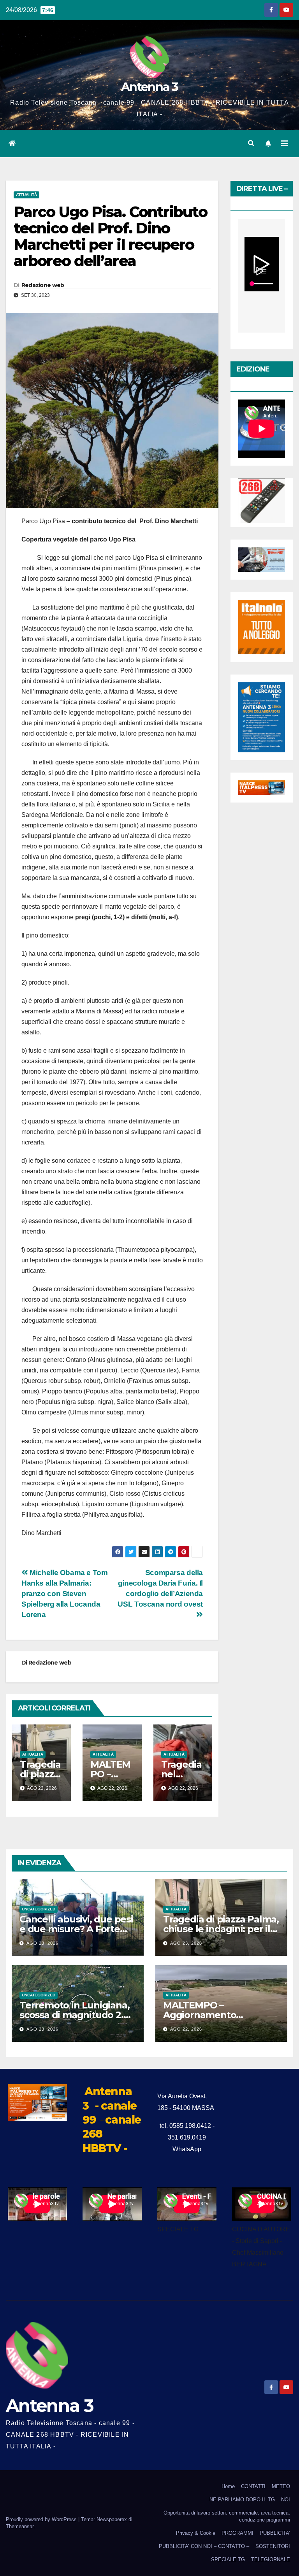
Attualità (26, 195)
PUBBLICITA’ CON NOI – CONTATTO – (204, 2546)
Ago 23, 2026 (42, 1943)
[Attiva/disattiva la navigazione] (285, 144)
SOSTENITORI (273, 2546)
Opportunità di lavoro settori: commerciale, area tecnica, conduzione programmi (227, 2516)
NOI (286, 2500)
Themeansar (20, 2526)
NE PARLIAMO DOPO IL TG (242, 2500)
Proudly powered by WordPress (42, 2519)
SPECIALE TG (228, 2559)
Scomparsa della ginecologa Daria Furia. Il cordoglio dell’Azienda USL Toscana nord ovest (160, 1588)
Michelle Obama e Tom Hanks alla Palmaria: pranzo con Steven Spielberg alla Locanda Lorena (65, 1594)
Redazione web (43, 285)
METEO (281, 2486)
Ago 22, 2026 (186, 2029)
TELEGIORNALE (271, 2559)
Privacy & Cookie (196, 2533)
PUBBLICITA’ (275, 2533)
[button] (251, 143)
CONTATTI (253, 2486)
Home (228, 2486)
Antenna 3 (149, 87)
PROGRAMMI (237, 2533)
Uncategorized (39, 1909)
